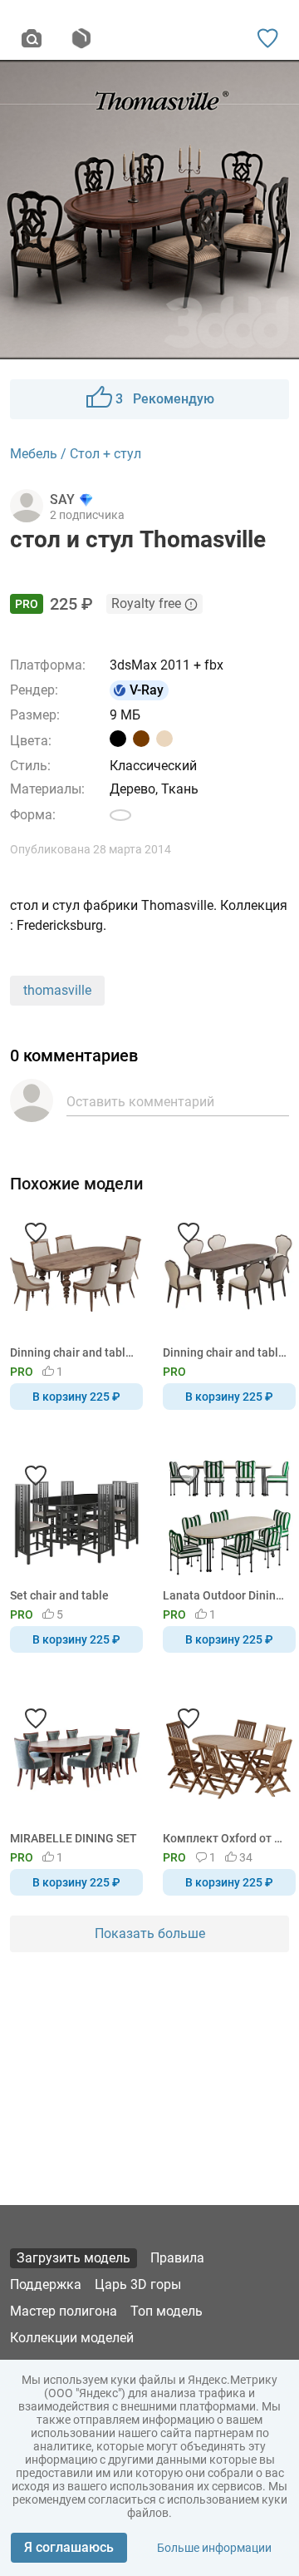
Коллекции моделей (72, 2338)
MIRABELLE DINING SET (74, 1838)
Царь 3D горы (138, 2284)
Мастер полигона (64, 2311)
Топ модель (167, 2311)
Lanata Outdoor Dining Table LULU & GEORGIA (226, 1595)
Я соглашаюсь (69, 2547)
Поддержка (46, 2284)
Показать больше (150, 1933)
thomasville (57, 990)
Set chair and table (59, 1595)
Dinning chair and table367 (74, 1352)
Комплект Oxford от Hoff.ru (226, 1838)
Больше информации (214, 2548)
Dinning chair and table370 (226, 1352)
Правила (177, 2258)
